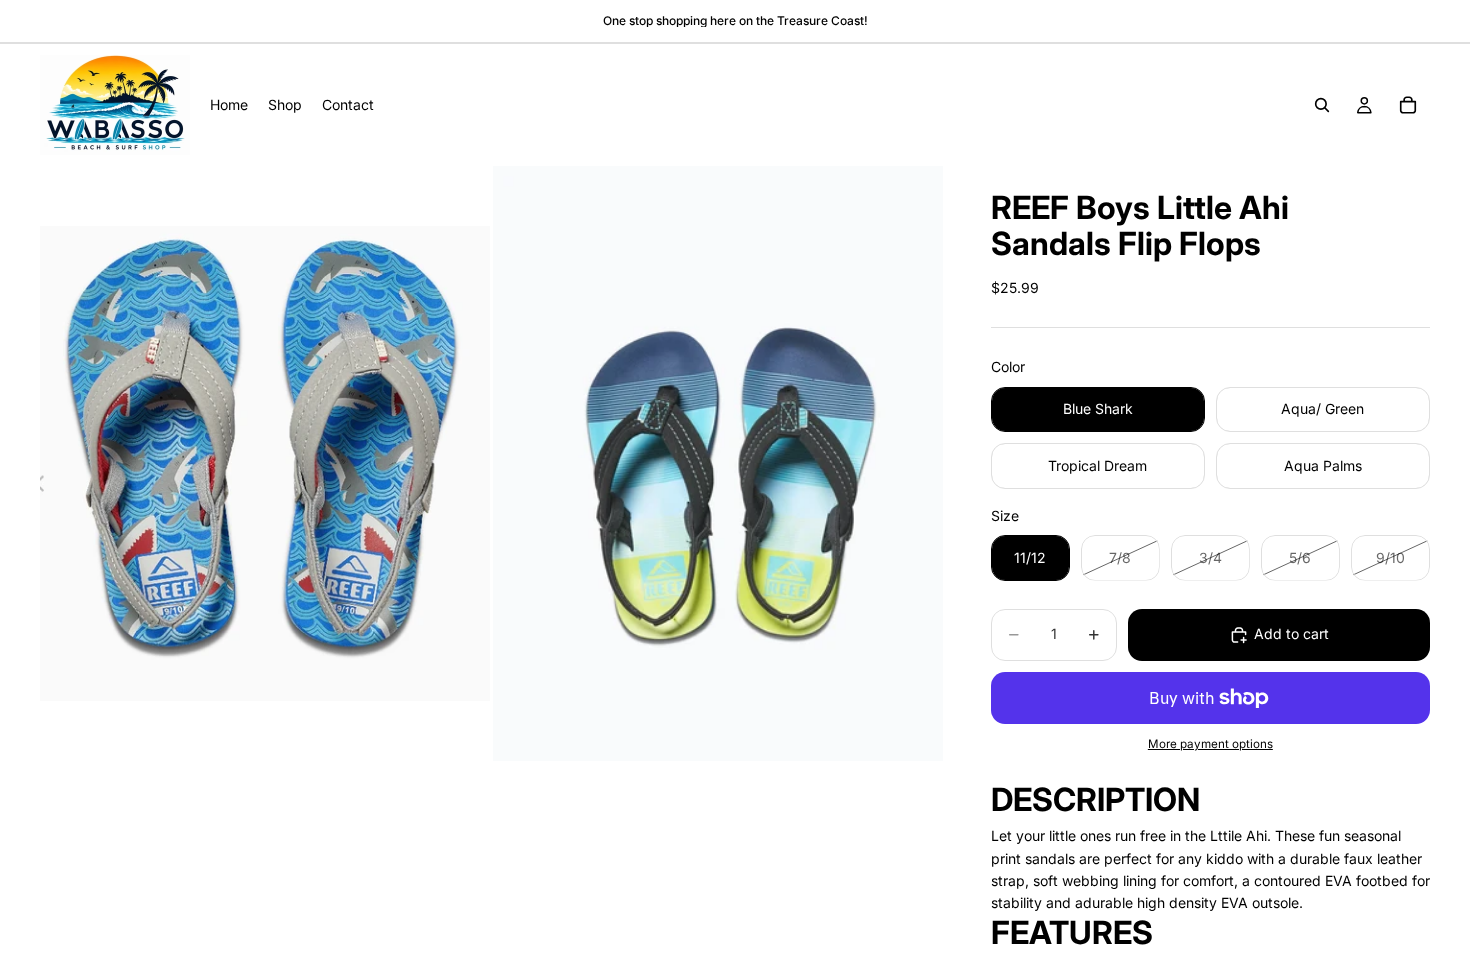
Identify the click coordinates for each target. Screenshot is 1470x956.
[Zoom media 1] (265, 463)
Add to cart (1291, 633)
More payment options (1210, 744)
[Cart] (1408, 105)
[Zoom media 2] (718, 463)
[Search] (1322, 105)
